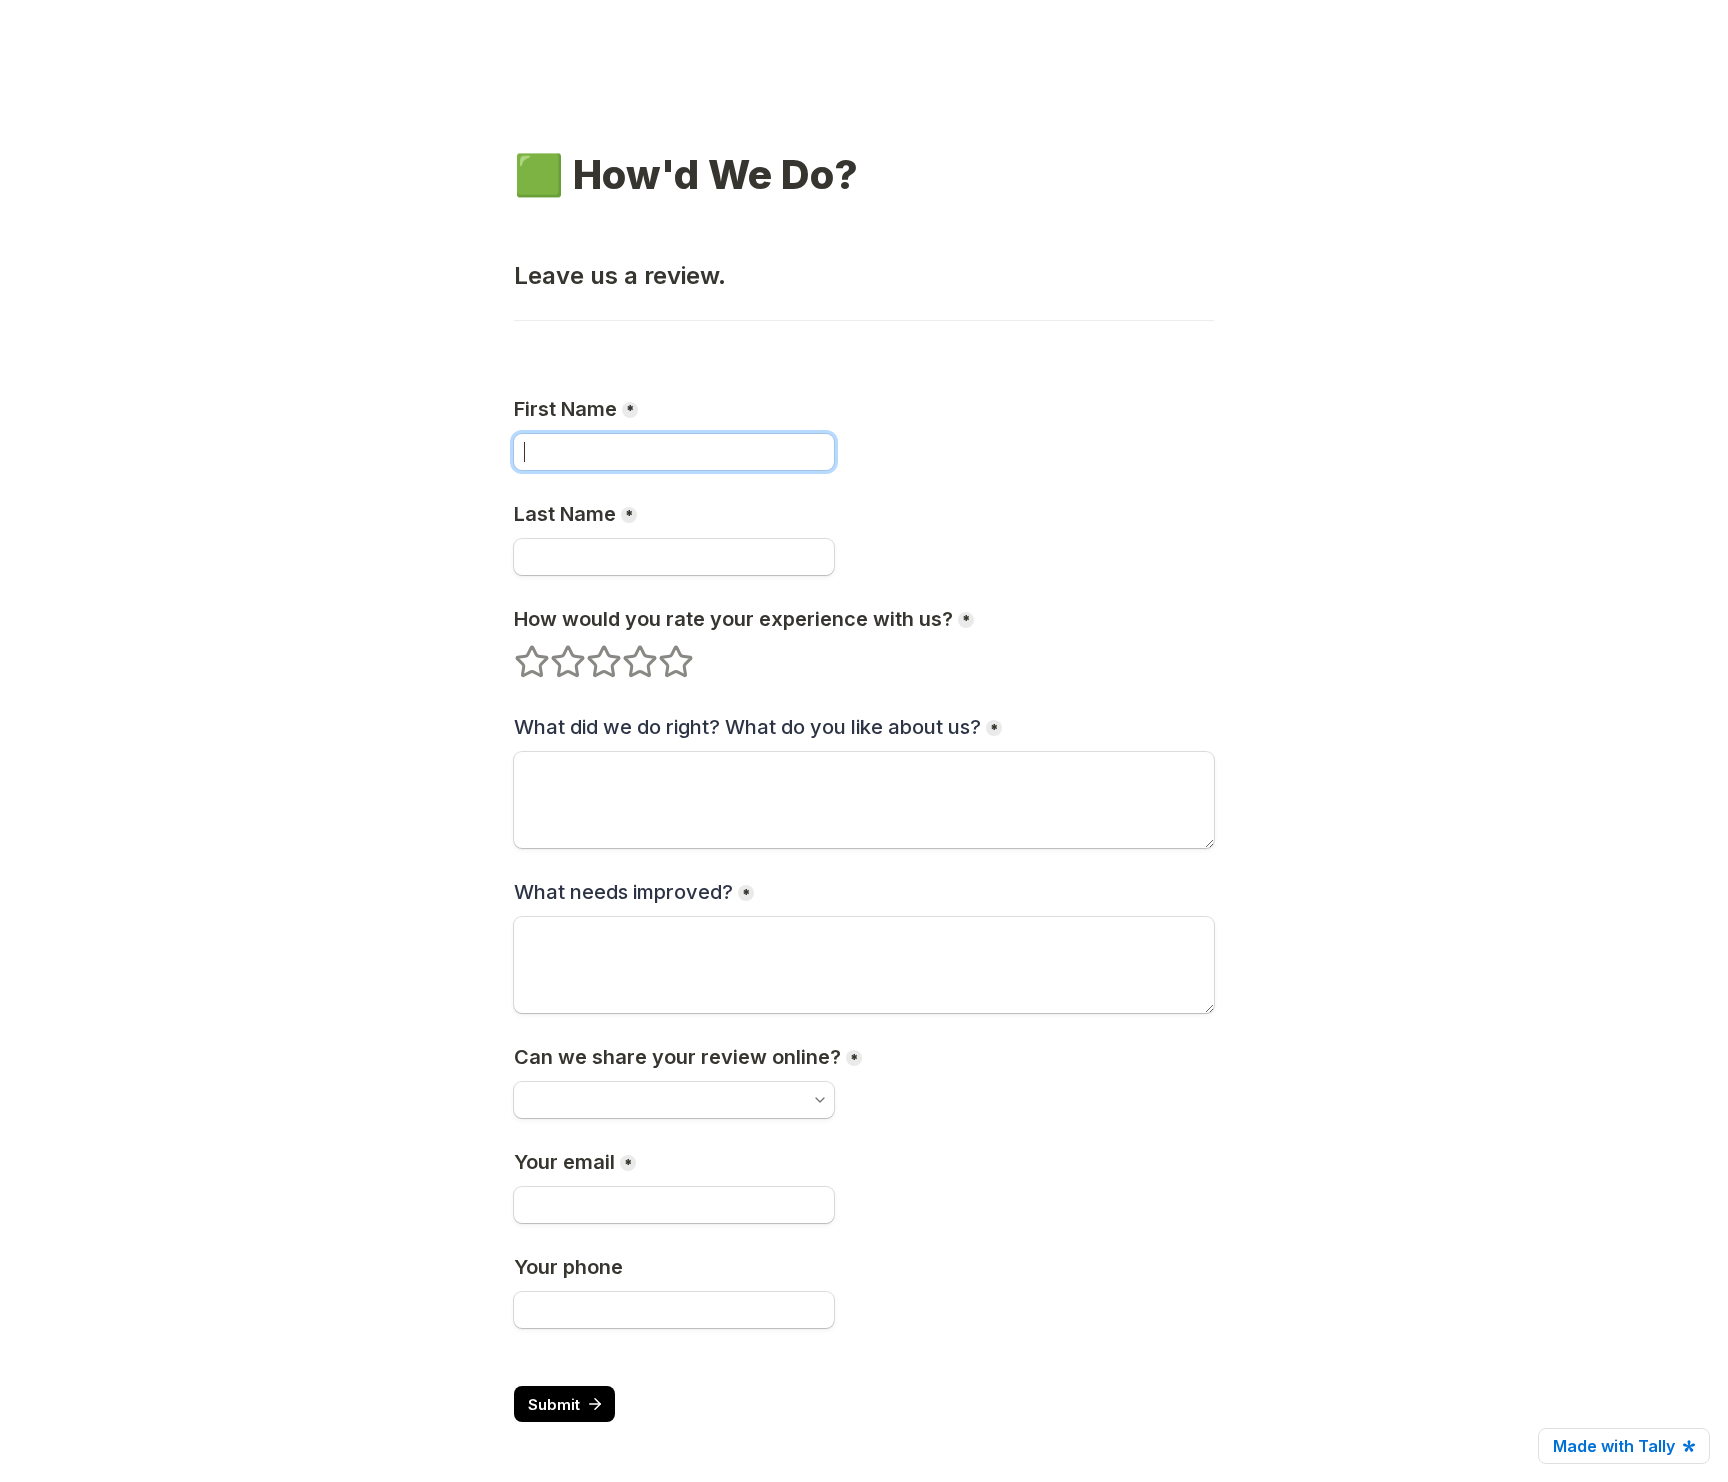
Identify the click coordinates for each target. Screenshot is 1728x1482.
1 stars (519, 653)
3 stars (591, 653)
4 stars (627, 653)
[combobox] (674, 1100)
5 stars (663, 653)
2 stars (555, 653)
